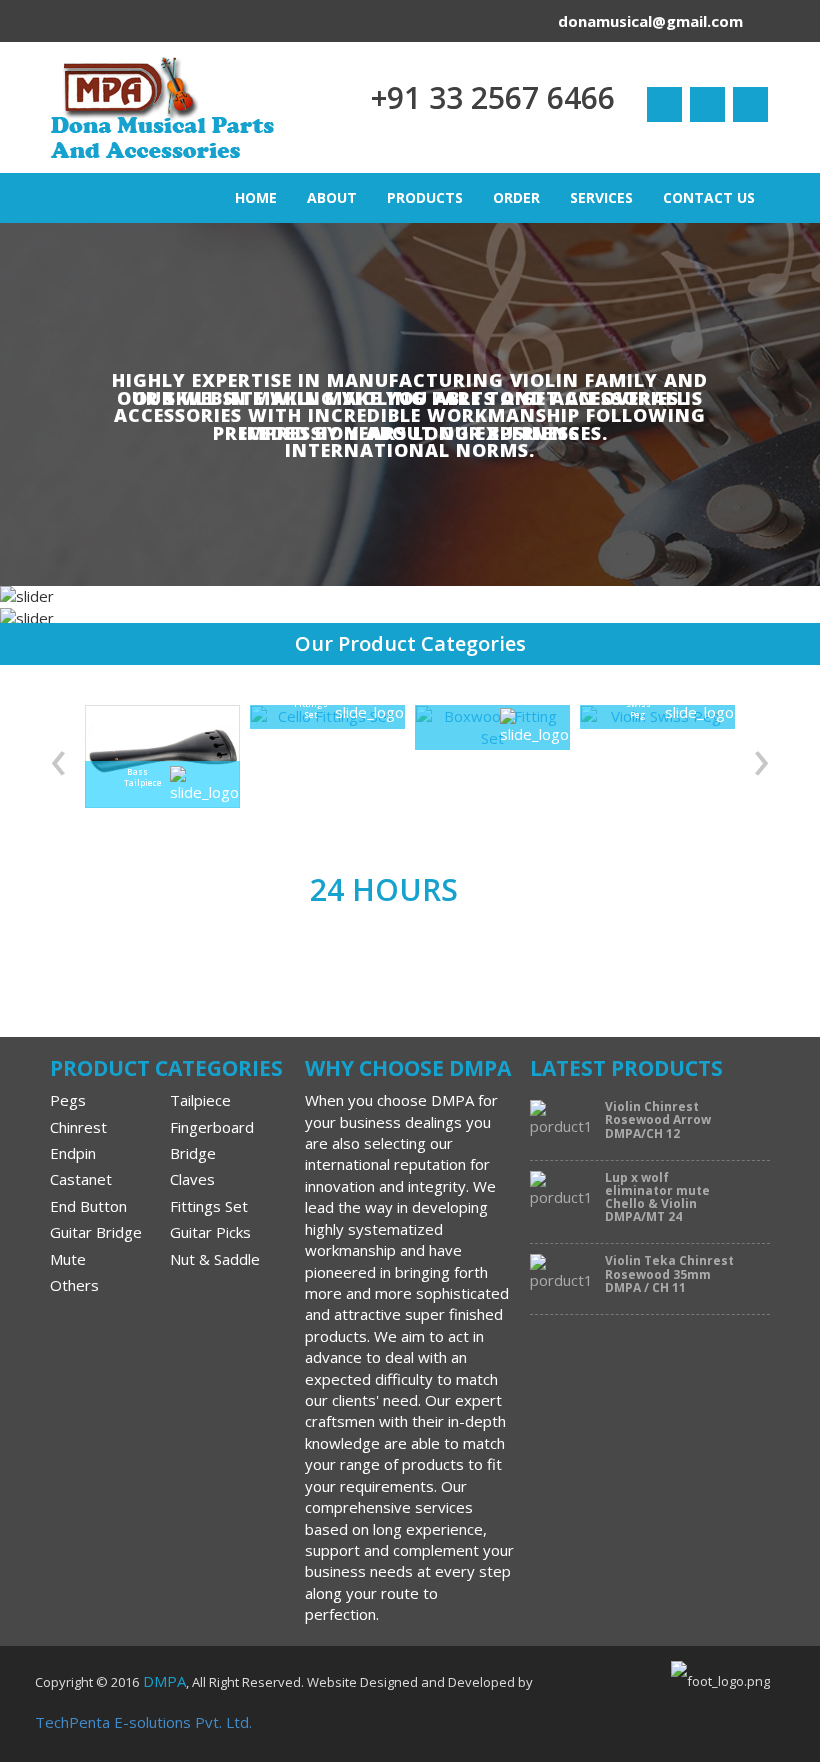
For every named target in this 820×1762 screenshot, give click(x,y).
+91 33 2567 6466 (493, 97)
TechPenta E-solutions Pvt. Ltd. (143, 1722)
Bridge (193, 1153)
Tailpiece (200, 1100)
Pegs (68, 1100)
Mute (68, 1259)
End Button (88, 1206)
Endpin (73, 1153)
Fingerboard (212, 1127)
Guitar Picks (210, 1232)
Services (601, 197)
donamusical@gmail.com (650, 21)
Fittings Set (209, 1206)
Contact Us (709, 197)
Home (256, 197)
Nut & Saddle (215, 1259)
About (332, 197)
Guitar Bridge (96, 1232)
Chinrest (78, 1127)
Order (516, 197)
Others (74, 1285)
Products (425, 197)
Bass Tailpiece (137, 777)
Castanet (81, 1179)
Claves (192, 1179)
